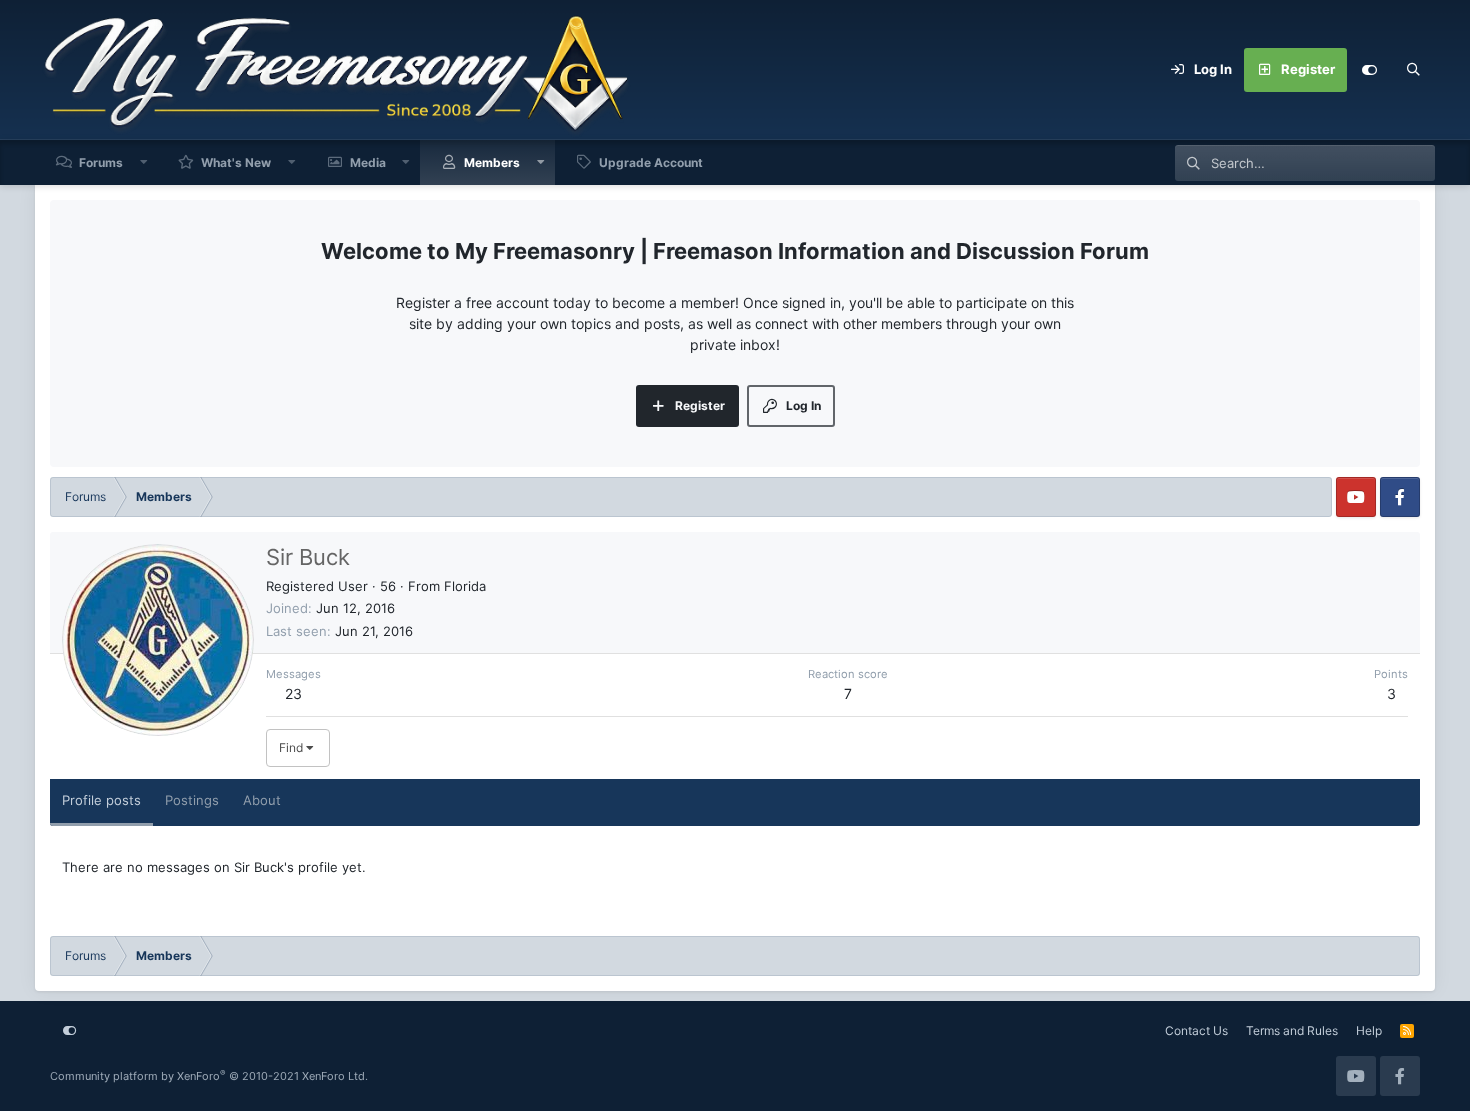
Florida (465, 586)
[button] (144, 162)
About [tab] (262, 800)
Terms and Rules (1292, 1030)
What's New (236, 162)
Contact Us (1196, 1030)
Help (1369, 1030)
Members (492, 162)
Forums (101, 162)
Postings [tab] (192, 800)
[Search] (1413, 70)
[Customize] (1369, 70)
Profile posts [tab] (101, 800)
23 (293, 693)
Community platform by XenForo (209, 1076)
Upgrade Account (651, 162)
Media (368, 162)
